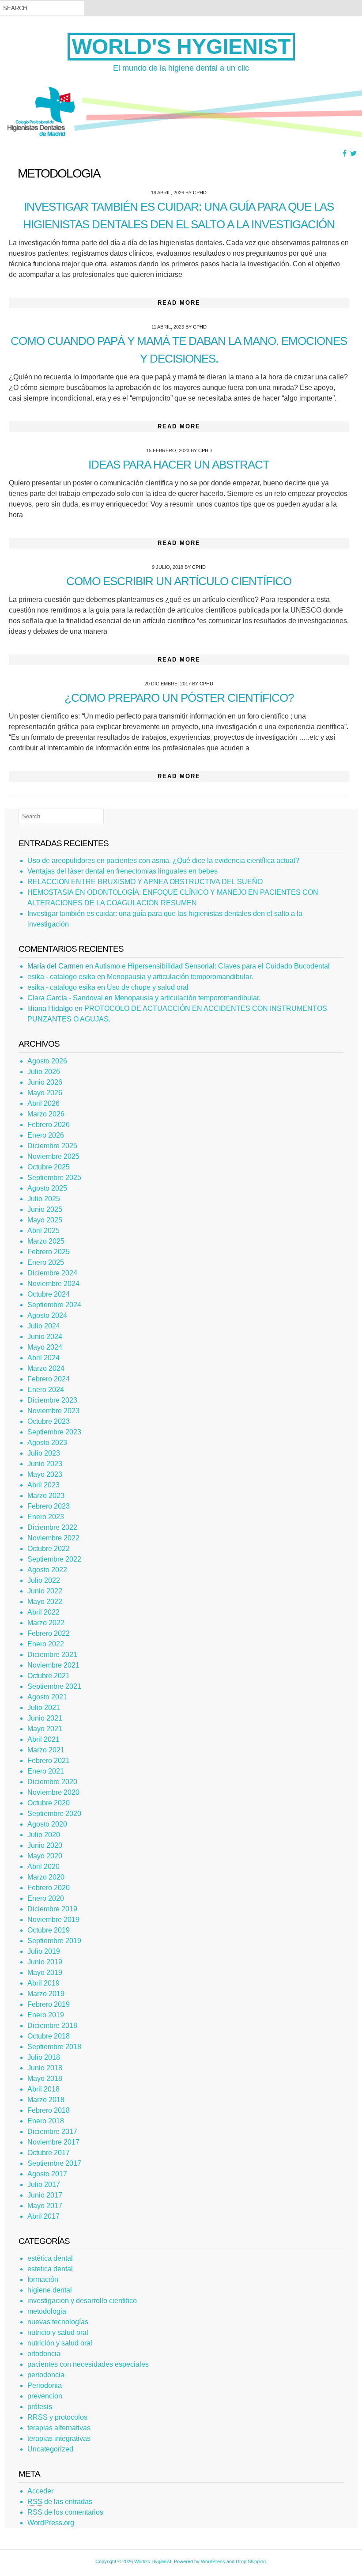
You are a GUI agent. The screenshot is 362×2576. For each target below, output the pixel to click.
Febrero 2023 (49, 1506)
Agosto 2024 (47, 1315)
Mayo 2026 (45, 1093)
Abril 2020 (43, 1867)
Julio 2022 (44, 1580)
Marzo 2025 (46, 1241)
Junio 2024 (45, 1337)
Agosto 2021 (47, 1697)
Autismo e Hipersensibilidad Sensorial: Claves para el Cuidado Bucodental (212, 966)
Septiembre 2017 (54, 2163)
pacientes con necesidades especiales (88, 2364)
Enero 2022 (46, 1644)
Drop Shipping (251, 2561)
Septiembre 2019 (54, 1941)
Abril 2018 (43, 2089)
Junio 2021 (45, 1718)
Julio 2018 (44, 2057)
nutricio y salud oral (58, 2332)
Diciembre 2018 (52, 2026)
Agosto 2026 (47, 1061)
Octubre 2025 (49, 1167)
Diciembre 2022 (52, 1527)
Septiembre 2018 (54, 2047)
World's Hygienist (181, 47)
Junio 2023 (45, 1464)
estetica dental (50, 2269)
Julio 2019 (44, 1951)
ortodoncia (44, 2354)
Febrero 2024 (49, 1379)
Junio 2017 (45, 2195)
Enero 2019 (46, 2015)
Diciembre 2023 (52, 1400)
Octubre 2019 (49, 1930)
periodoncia (46, 2375)
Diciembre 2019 (52, 1909)
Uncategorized (50, 2449)
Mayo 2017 (45, 2206)
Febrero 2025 (49, 1252)
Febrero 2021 (49, 1761)
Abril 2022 (43, 1612)
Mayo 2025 (45, 1220)
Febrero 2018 (49, 2110)
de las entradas (60, 2502)
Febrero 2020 (49, 1888)
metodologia (47, 2311)
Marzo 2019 (46, 1994)
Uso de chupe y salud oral (148, 987)
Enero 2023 (46, 1517)
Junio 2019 (45, 1962)
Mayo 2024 (45, 1347)
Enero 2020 (46, 1898)
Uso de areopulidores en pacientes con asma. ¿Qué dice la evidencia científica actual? (163, 861)
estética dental (50, 2258)
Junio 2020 (45, 1845)
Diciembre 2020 (52, 1782)
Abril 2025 (43, 1231)
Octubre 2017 (49, 2153)
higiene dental (50, 2290)
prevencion (45, 2396)
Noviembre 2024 (53, 1284)
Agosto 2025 (47, 1188)
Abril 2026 (43, 1103)
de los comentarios (65, 2512)
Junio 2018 (45, 2068)
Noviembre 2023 (53, 1411)
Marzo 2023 (46, 1496)
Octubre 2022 (49, 1549)
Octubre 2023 (49, 1421)
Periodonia (45, 2385)
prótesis (40, 2407)
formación (43, 2279)
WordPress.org (51, 2523)
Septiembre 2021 (54, 1686)
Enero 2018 (46, 2121)
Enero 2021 (46, 1771)
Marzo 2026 (46, 1114)
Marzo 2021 (46, 1750)
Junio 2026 (45, 1082)
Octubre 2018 (49, 2036)
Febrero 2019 (49, 2004)
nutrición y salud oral (60, 2343)
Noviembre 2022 (53, 1538)
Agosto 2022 (47, 1570)
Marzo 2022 (46, 1623)
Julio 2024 (44, 1326)
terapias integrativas (59, 2438)
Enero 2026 (46, 1135)
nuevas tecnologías (58, 2322)
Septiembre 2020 (54, 1814)
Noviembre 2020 (53, 1792)
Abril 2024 (43, 1358)
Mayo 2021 (45, 1729)
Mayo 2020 (45, 1856)
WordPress (213, 2561)
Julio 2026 (44, 1072)
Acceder (40, 2491)
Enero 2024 (46, 1390)
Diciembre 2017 (52, 2132)
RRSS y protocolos (57, 2417)
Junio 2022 (45, 1591)
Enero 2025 (46, 1262)
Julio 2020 (44, 1835)
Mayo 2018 (45, 2079)
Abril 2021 (43, 1739)
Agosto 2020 (47, 1824)
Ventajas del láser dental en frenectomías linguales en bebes (123, 871)
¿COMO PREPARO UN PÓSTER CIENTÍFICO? (179, 698)
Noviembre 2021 (53, 1665)
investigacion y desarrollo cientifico (82, 2301)
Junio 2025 (45, 1209)
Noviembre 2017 (53, 2142)
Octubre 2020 (49, 1803)
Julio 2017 (44, 2184)
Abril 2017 (43, 2216)
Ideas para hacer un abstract (179, 465)
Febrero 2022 (49, 1633)
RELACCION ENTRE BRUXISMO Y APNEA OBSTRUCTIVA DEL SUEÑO (145, 882)
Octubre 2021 (49, 1676)
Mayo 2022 (45, 1602)
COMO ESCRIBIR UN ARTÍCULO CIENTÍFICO (179, 581)
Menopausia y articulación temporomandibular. (180, 977)
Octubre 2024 (49, 1294)
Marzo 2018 (46, 2100)
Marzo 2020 (46, 1877)
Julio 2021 (44, 1708)
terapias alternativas (59, 2428)
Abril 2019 (43, 1983)
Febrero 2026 (49, 1125)
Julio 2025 (44, 1199)
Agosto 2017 (47, 2174)
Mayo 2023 (45, 1474)
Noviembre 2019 (53, 1920)
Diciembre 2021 (52, 1655)
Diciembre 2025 (52, 1146)
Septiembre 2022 (54, 1559)
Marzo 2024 (46, 1368)
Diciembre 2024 (52, 1273)
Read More (179, 303)
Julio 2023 (44, 1453)
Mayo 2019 (45, 1973)
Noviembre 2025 (53, 1156)
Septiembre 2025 (54, 1178)
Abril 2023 (43, 1485)
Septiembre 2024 (54, 1305)
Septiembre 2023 (54, 1432)
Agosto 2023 (47, 1443)
